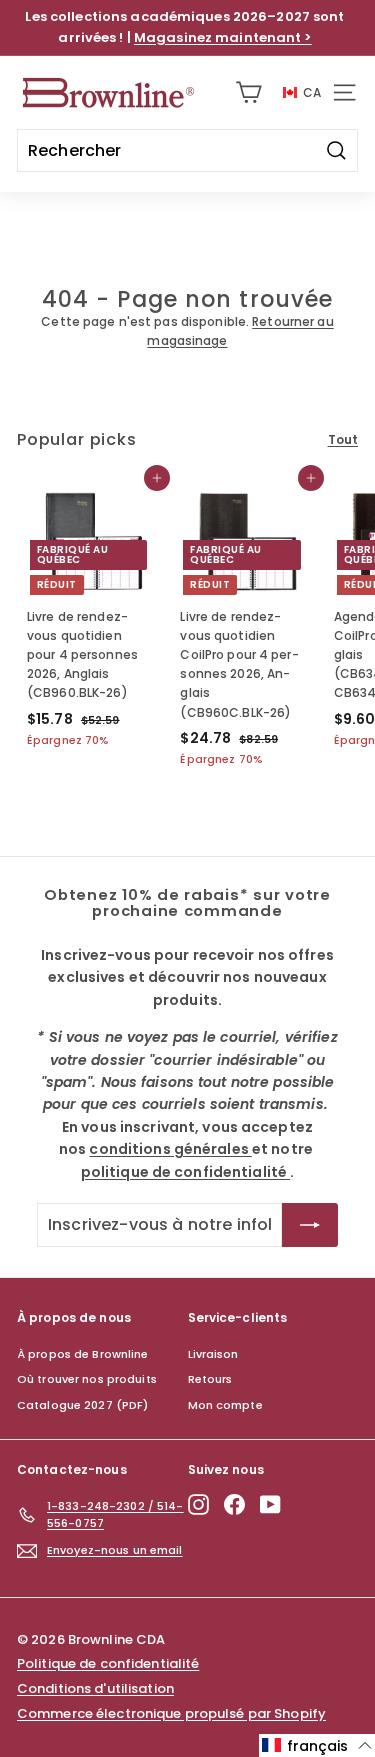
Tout (343, 439)
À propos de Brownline (83, 1354)
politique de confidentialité (185, 1172)
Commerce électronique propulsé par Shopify (171, 1713)
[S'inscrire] (310, 1225)
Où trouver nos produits (87, 1379)
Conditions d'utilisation (95, 1688)
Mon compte (225, 1405)
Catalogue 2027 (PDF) (82, 1405)
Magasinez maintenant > (223, 37)
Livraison (213, 1354)
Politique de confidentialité (108, 1663)
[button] (317, 1745)
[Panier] (248, 92)
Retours (210, 1379)
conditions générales (170, 1149)
